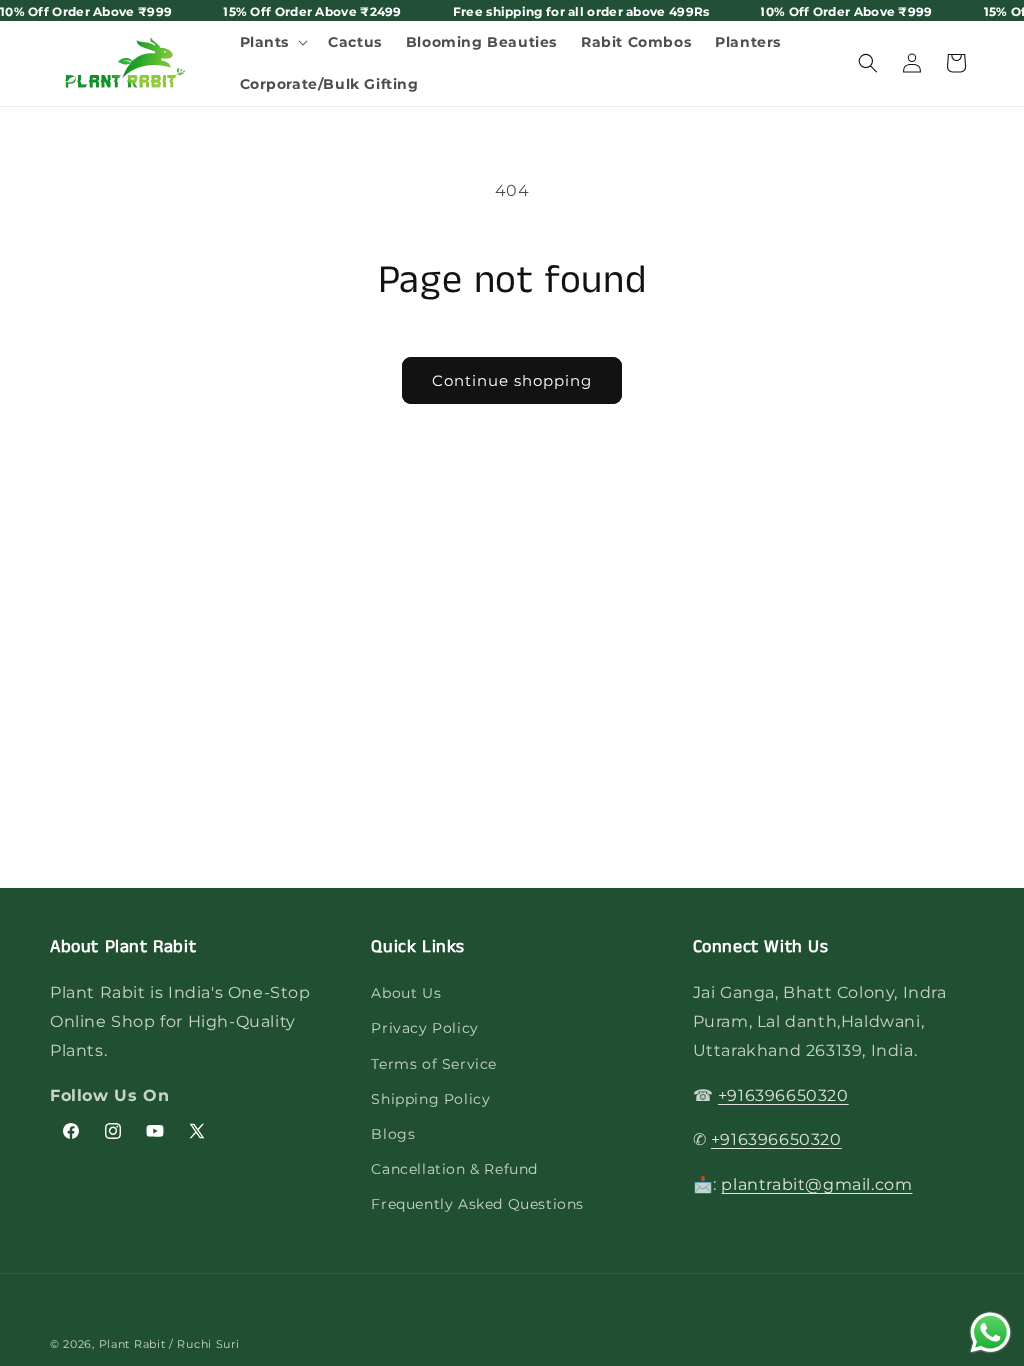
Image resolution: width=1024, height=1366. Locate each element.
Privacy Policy (424, 1028)
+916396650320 (783, 1095)
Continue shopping (512, 380)
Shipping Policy (430, 1099)
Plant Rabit (132, 1344)
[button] (272, 42)
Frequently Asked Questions (477, 1204)
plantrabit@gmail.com (816, 1184)
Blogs (393, 1134)
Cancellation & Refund (454, 1169)
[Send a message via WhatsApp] (990, 1332)
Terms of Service (434, 1064)
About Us (406, 993)
